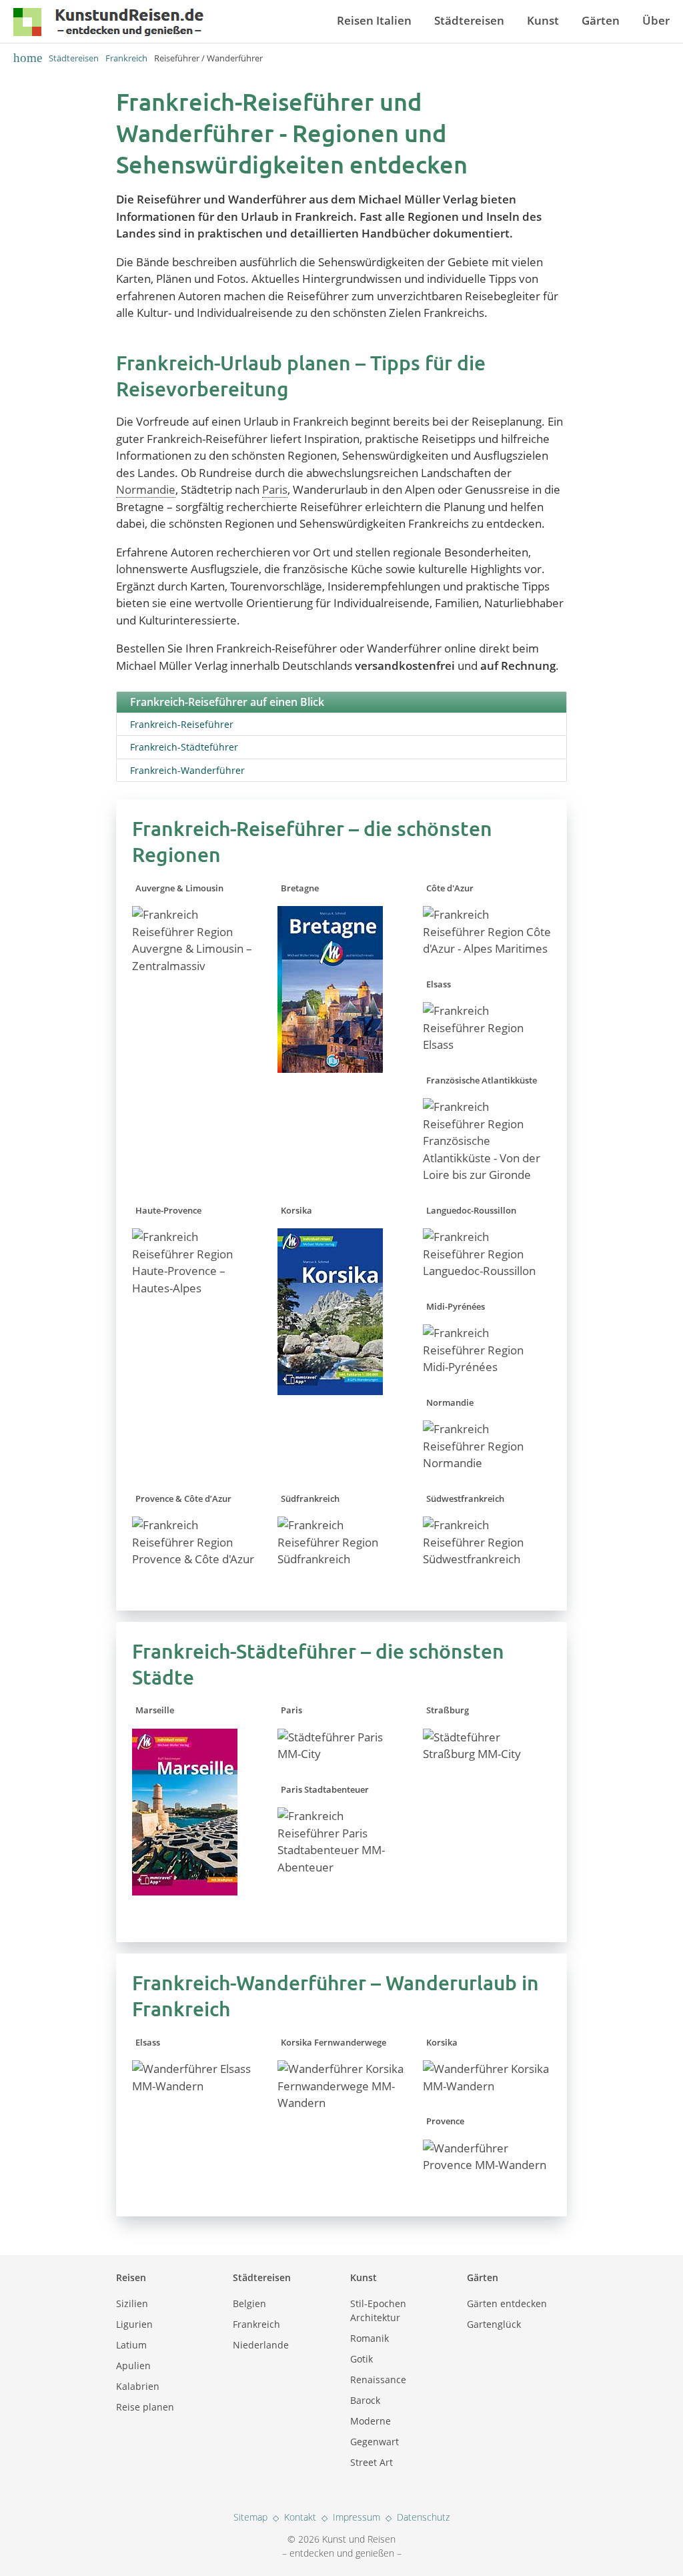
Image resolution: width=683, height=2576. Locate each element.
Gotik (362, 2359)
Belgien (249, 2303)
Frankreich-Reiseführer (182, 724)
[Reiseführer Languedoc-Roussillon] (487, 1271)
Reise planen (145, 2407)
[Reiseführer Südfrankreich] (342, 1559)
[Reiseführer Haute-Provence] (196, 1288)
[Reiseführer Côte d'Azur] (487, 948)
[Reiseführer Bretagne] (330, 1082)
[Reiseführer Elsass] (487, 1044)
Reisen (131, 2277)
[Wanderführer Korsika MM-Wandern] (487, 2086)
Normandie (146, 489)
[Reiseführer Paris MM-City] (342, 1754)
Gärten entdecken (507, 2303)
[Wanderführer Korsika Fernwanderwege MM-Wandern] (342, 2103)
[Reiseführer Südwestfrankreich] (487, 1559)
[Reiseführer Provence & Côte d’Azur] (196, 1559)
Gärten (601, 20)
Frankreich (126, 58)
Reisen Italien (374, 20)
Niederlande (261, 2345)
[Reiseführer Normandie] (487, 1463)
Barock (365, 2400)
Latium (131, 2345)
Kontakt (300, 2517)
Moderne (371, 2421)
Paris (275, 489)
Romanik (370, 2338)
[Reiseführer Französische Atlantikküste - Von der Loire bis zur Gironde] (487, 1175)
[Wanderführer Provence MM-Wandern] (487, 2165)
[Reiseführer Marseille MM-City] (185, 1904)
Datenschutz (423, 2517)
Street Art (372, 2462)
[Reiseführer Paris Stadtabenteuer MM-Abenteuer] (342, 1867)
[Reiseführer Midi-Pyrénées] (487, 1367)
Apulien (133, 2366)
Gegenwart (375, 2442)
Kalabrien (138, 2386)
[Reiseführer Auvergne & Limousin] (196, 966)
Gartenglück (494, 2324)
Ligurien (134, 2324)
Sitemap (250, 2517)
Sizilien (132, 2303)
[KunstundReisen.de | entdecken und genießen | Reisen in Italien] (108, 25)
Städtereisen (469, 20)
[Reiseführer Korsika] (330, 1404)
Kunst (543, 20)
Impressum (357, 2517)
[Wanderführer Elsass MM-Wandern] (196, 2086)
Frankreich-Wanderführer (187, 770)
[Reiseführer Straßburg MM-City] (487, 1754)
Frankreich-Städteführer (184, 747)
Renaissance (378, 2380)
